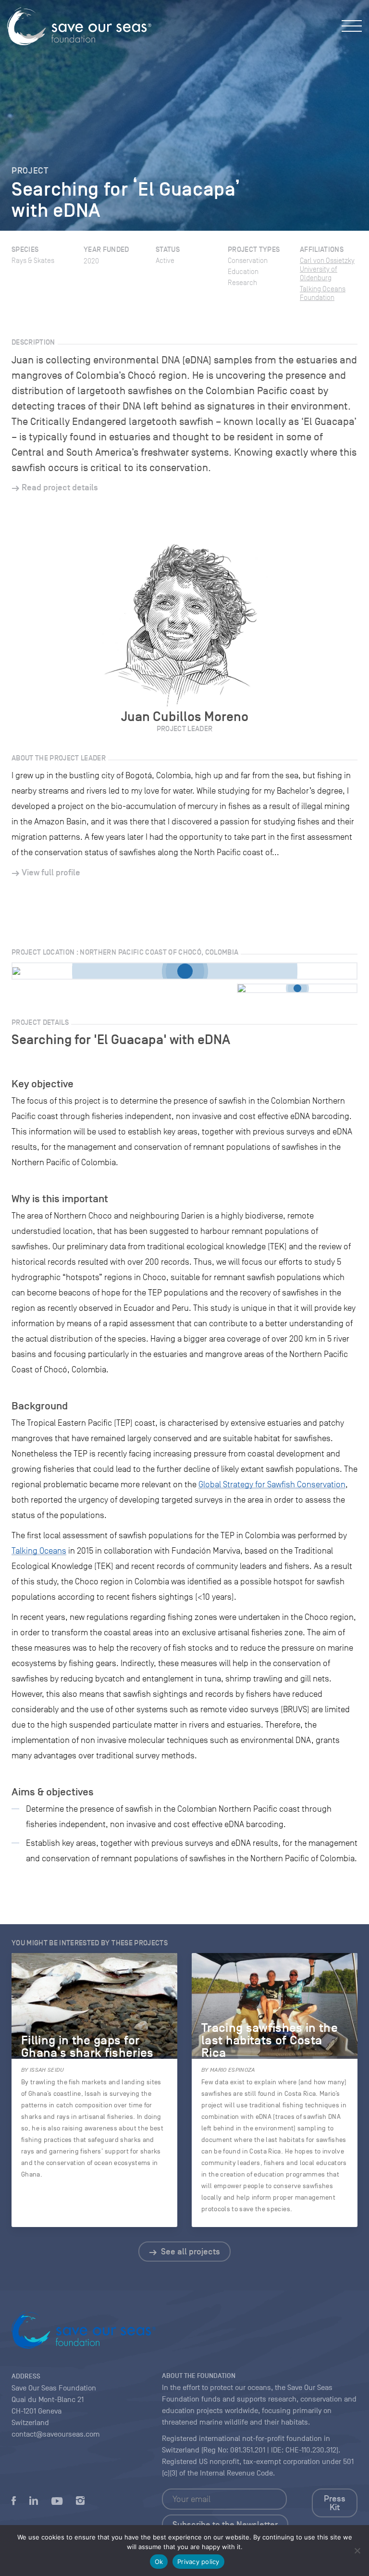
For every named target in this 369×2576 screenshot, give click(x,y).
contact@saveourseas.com (56, 2434)
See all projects (190, 2252)
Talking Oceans (39, 1551)
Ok (159, 2562)
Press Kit (335, 2503)
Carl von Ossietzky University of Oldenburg (327, 269)
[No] (357, 2551)
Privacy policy (198, 2562)
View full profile (51, 872)
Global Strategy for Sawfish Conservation (272, 1484)
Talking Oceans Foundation (323, 293)
